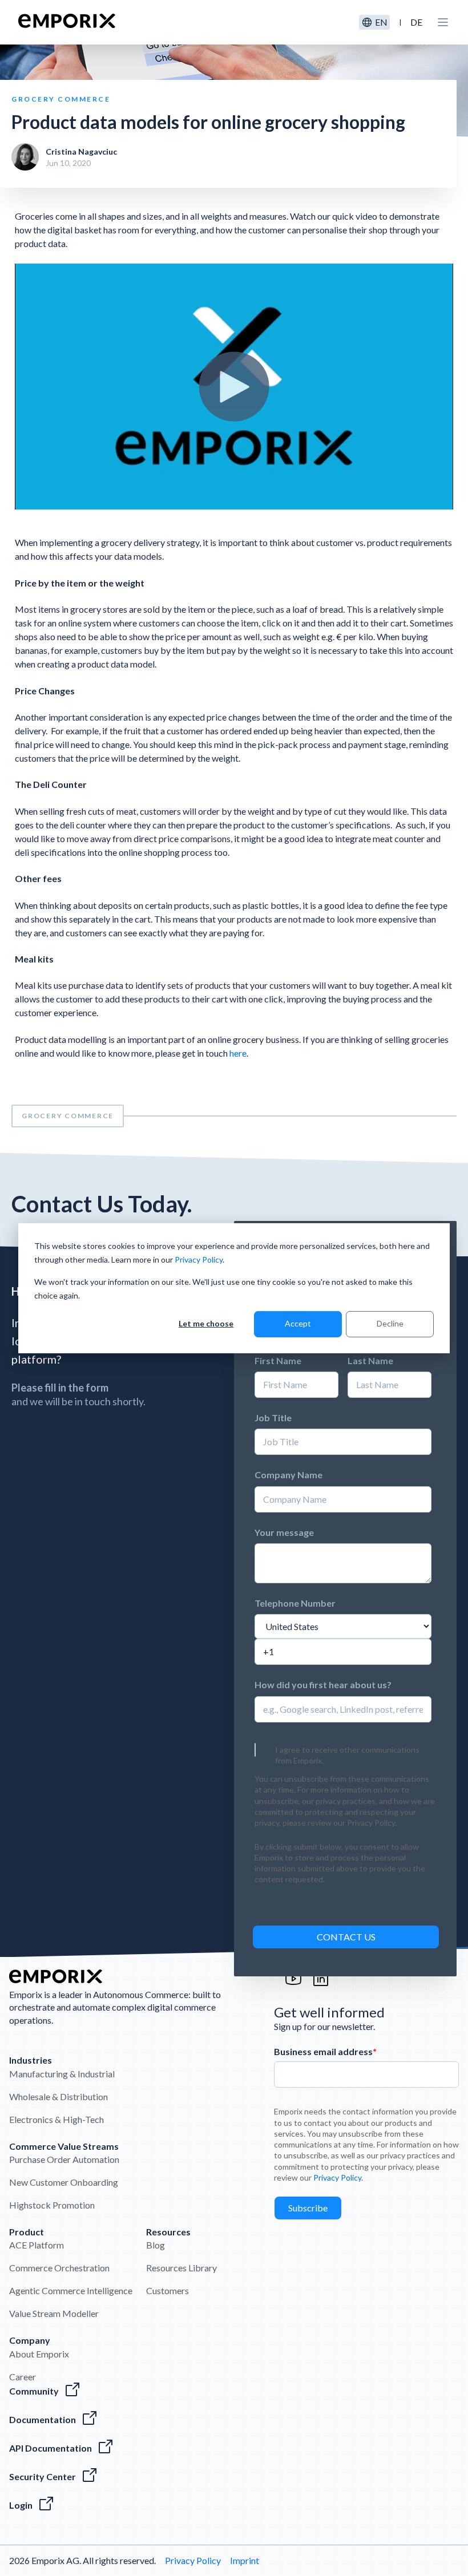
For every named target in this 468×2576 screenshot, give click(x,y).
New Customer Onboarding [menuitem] (64, 2182)
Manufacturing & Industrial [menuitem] (62, 2074)
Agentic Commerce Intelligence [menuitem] (71, 2290)
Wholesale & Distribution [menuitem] (58, 2096)
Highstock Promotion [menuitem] (52, 2205)
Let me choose (206, 1323)
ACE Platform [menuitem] (37, 2245)
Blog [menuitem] (156, 2245)
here (238, 1053)
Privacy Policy (199, 1259)
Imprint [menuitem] (245, 2560)
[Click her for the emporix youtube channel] (293, 1984)
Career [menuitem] (23, 2377)
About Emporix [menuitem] (39, 2354)
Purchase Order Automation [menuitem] (64, 2159)
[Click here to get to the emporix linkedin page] (321, 1984)
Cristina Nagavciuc (81, 151)
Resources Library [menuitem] (181, 2268)
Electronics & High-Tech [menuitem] (57, 2119)
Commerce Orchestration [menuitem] (59, 2268)
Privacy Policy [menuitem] (193, 2560)
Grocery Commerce (68, 1116)
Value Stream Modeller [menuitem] (54, 2313)
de (416, 22)
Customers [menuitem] (168, 2290)
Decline (390, 1323)
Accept (298, 1323)
